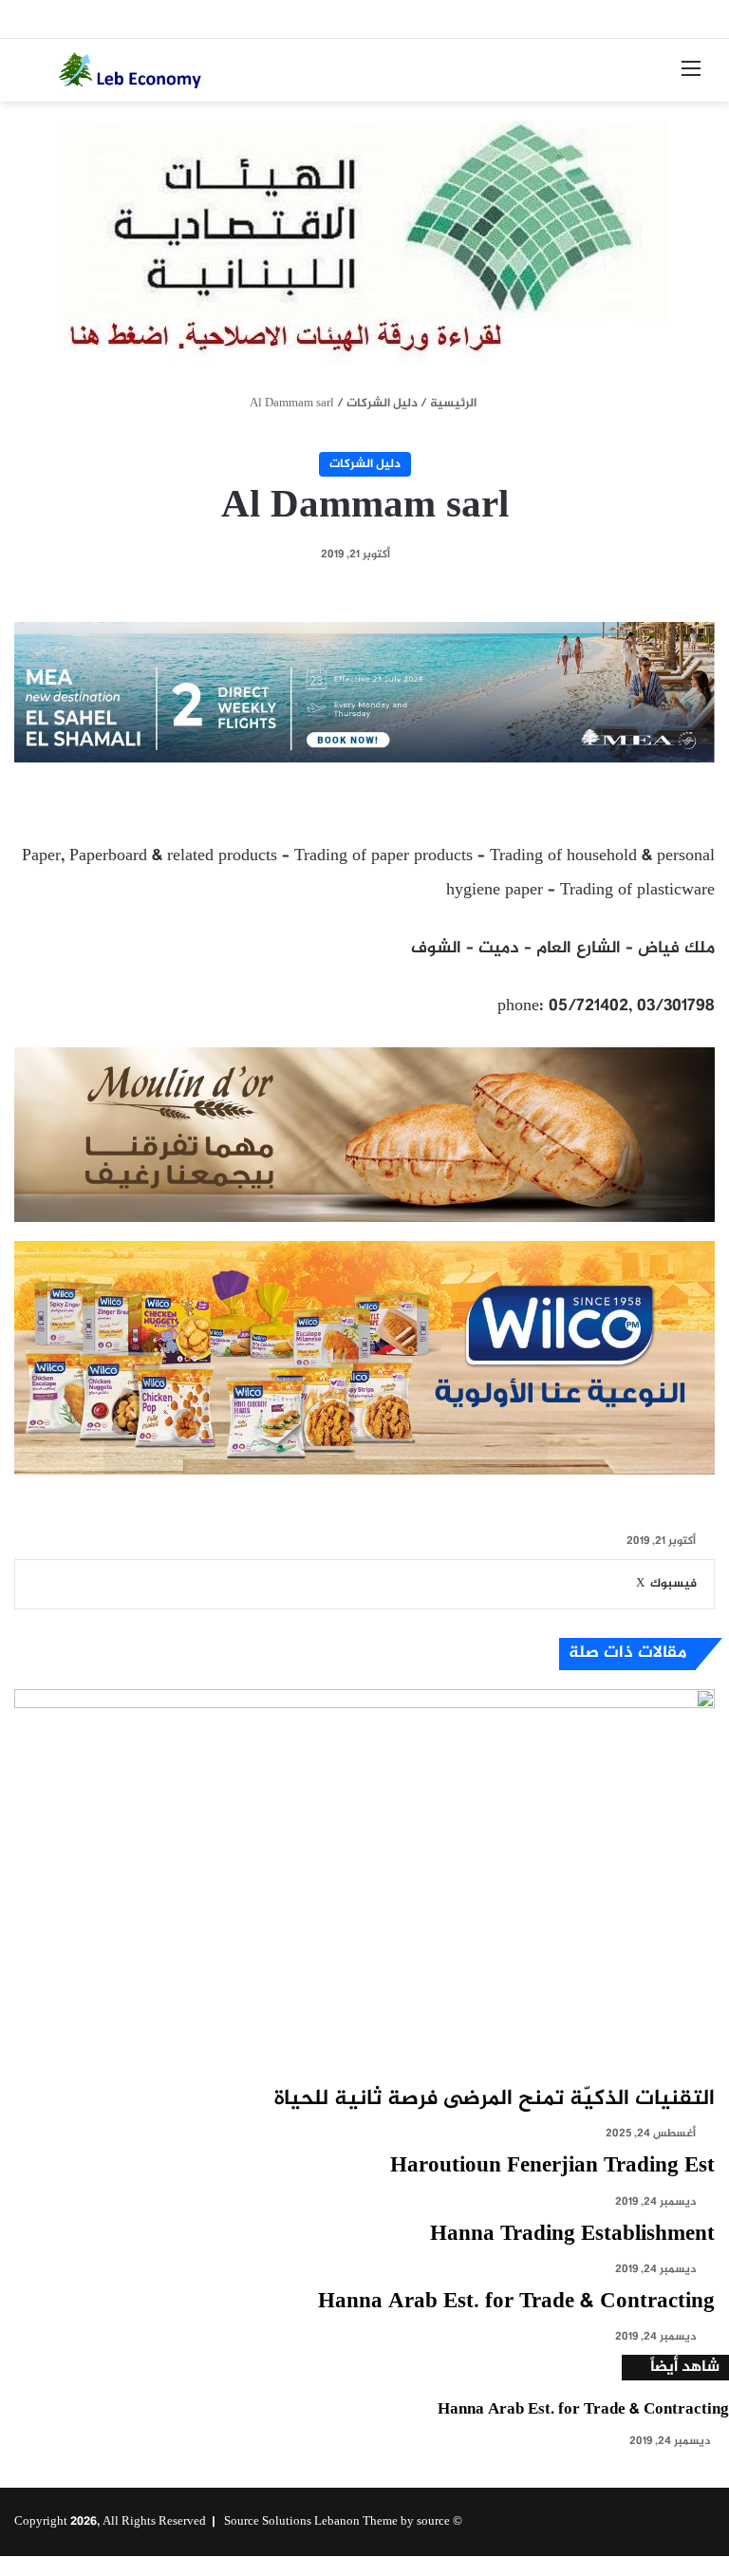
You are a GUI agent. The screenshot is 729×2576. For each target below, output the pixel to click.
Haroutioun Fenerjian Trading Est (552, 2167)
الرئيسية (455, 404)
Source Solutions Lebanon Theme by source (337, 2522)
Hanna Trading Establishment (572, 2235)
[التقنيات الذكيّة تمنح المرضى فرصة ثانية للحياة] (364, 1887)
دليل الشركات (382, 404)
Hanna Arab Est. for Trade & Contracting (516, 2303)
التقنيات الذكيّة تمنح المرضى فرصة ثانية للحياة (495, 2099)
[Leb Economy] (148, 70)
